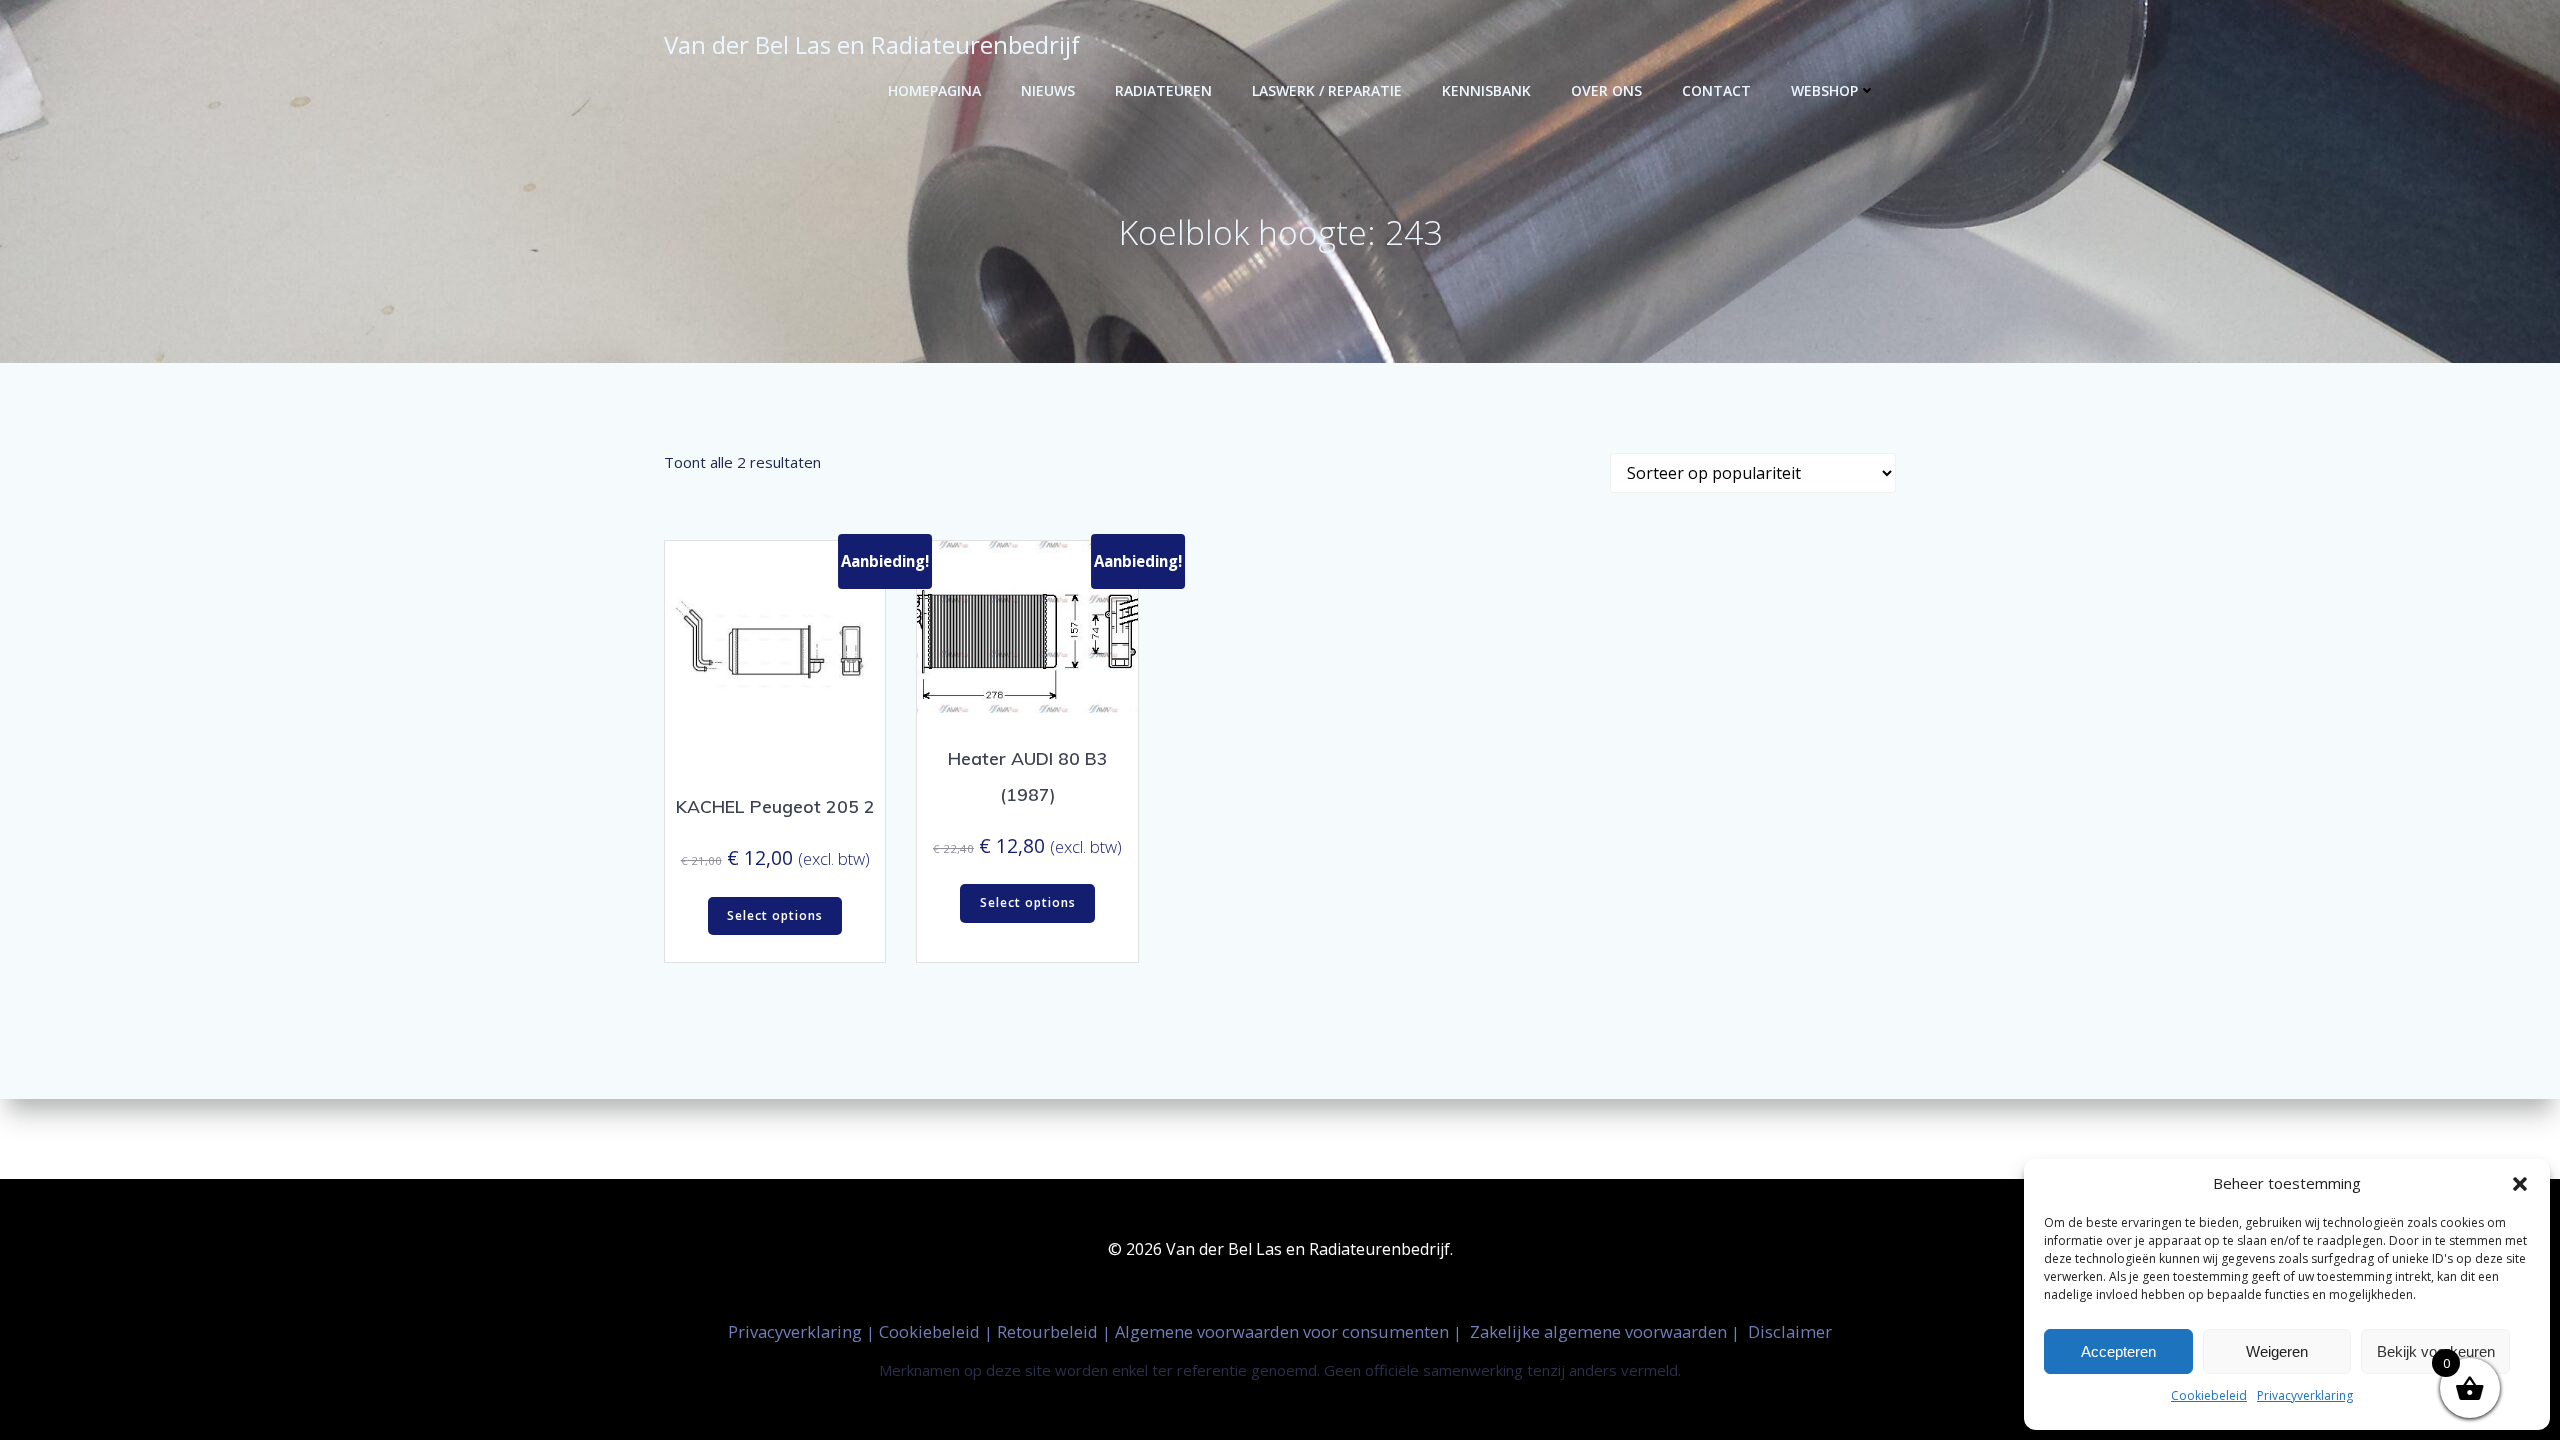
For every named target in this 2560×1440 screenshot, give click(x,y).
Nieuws (1048, 90)
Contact (1716, 90)
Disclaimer (1790, 1331)
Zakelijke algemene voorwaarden (1598, 1331)
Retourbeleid (1049, 1331)
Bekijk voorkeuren (2436, 1351)
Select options (775, 915)
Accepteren (2118, 1351)
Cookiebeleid (2209, 1395)
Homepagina (934, 90)
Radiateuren (1163, 90)
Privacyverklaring (2305, 1395)
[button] (2520, 1184)
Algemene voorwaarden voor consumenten (1284, 1331)
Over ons (1606, 90)
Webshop (1824, 90)
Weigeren (2277, 1351)
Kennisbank (1486, 90)
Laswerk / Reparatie (1327, 90)
